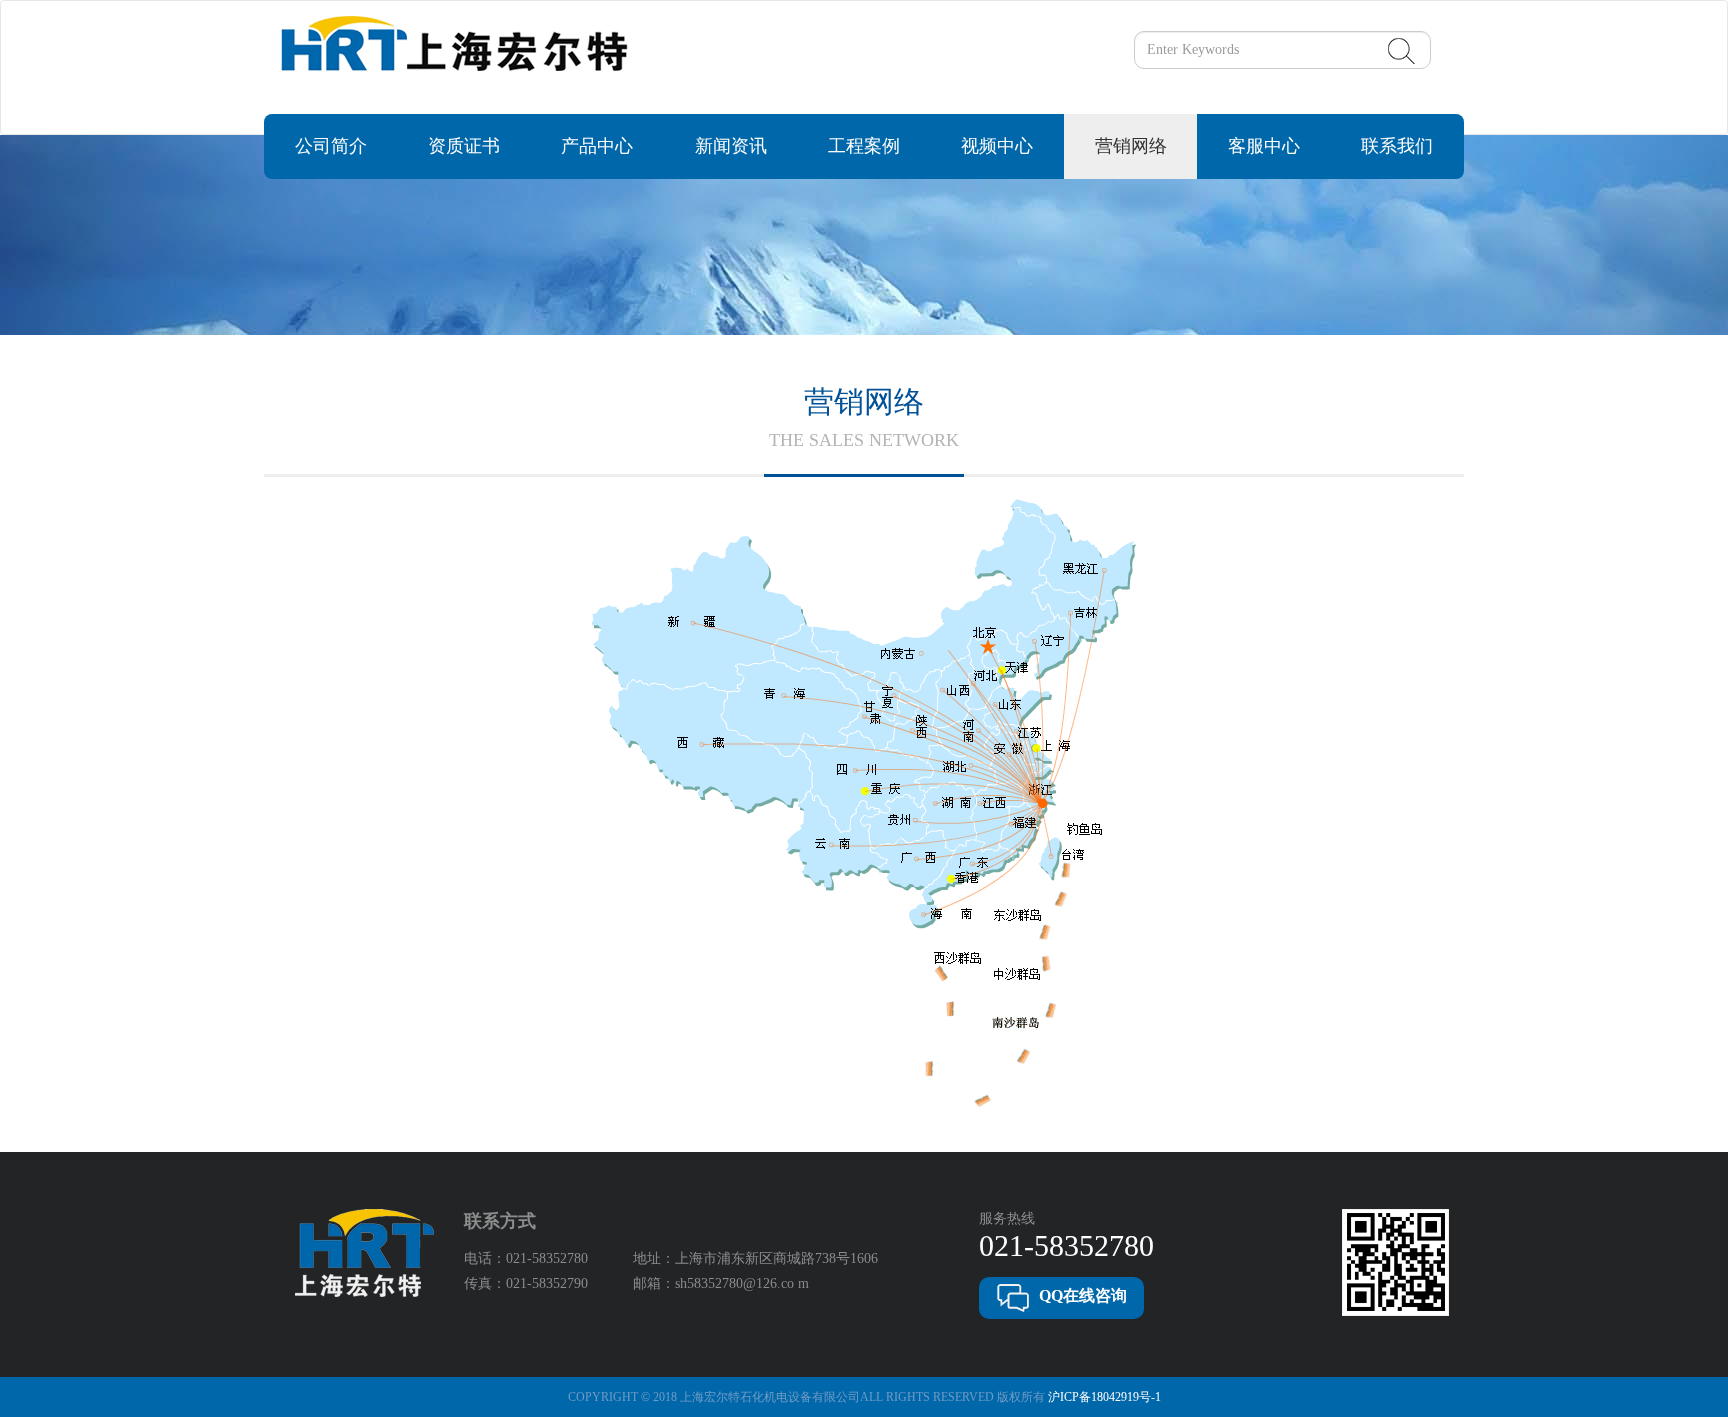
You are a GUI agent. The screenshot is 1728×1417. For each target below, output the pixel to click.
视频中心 (997, 146)
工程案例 (864, 146)
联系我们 (1397, 146)
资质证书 (464, 146)
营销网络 (1131, 146)
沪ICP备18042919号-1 (1104, 1397)
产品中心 (597, 146)
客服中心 (1264, 146)
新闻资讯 (731, 146)
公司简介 (331, 146)
